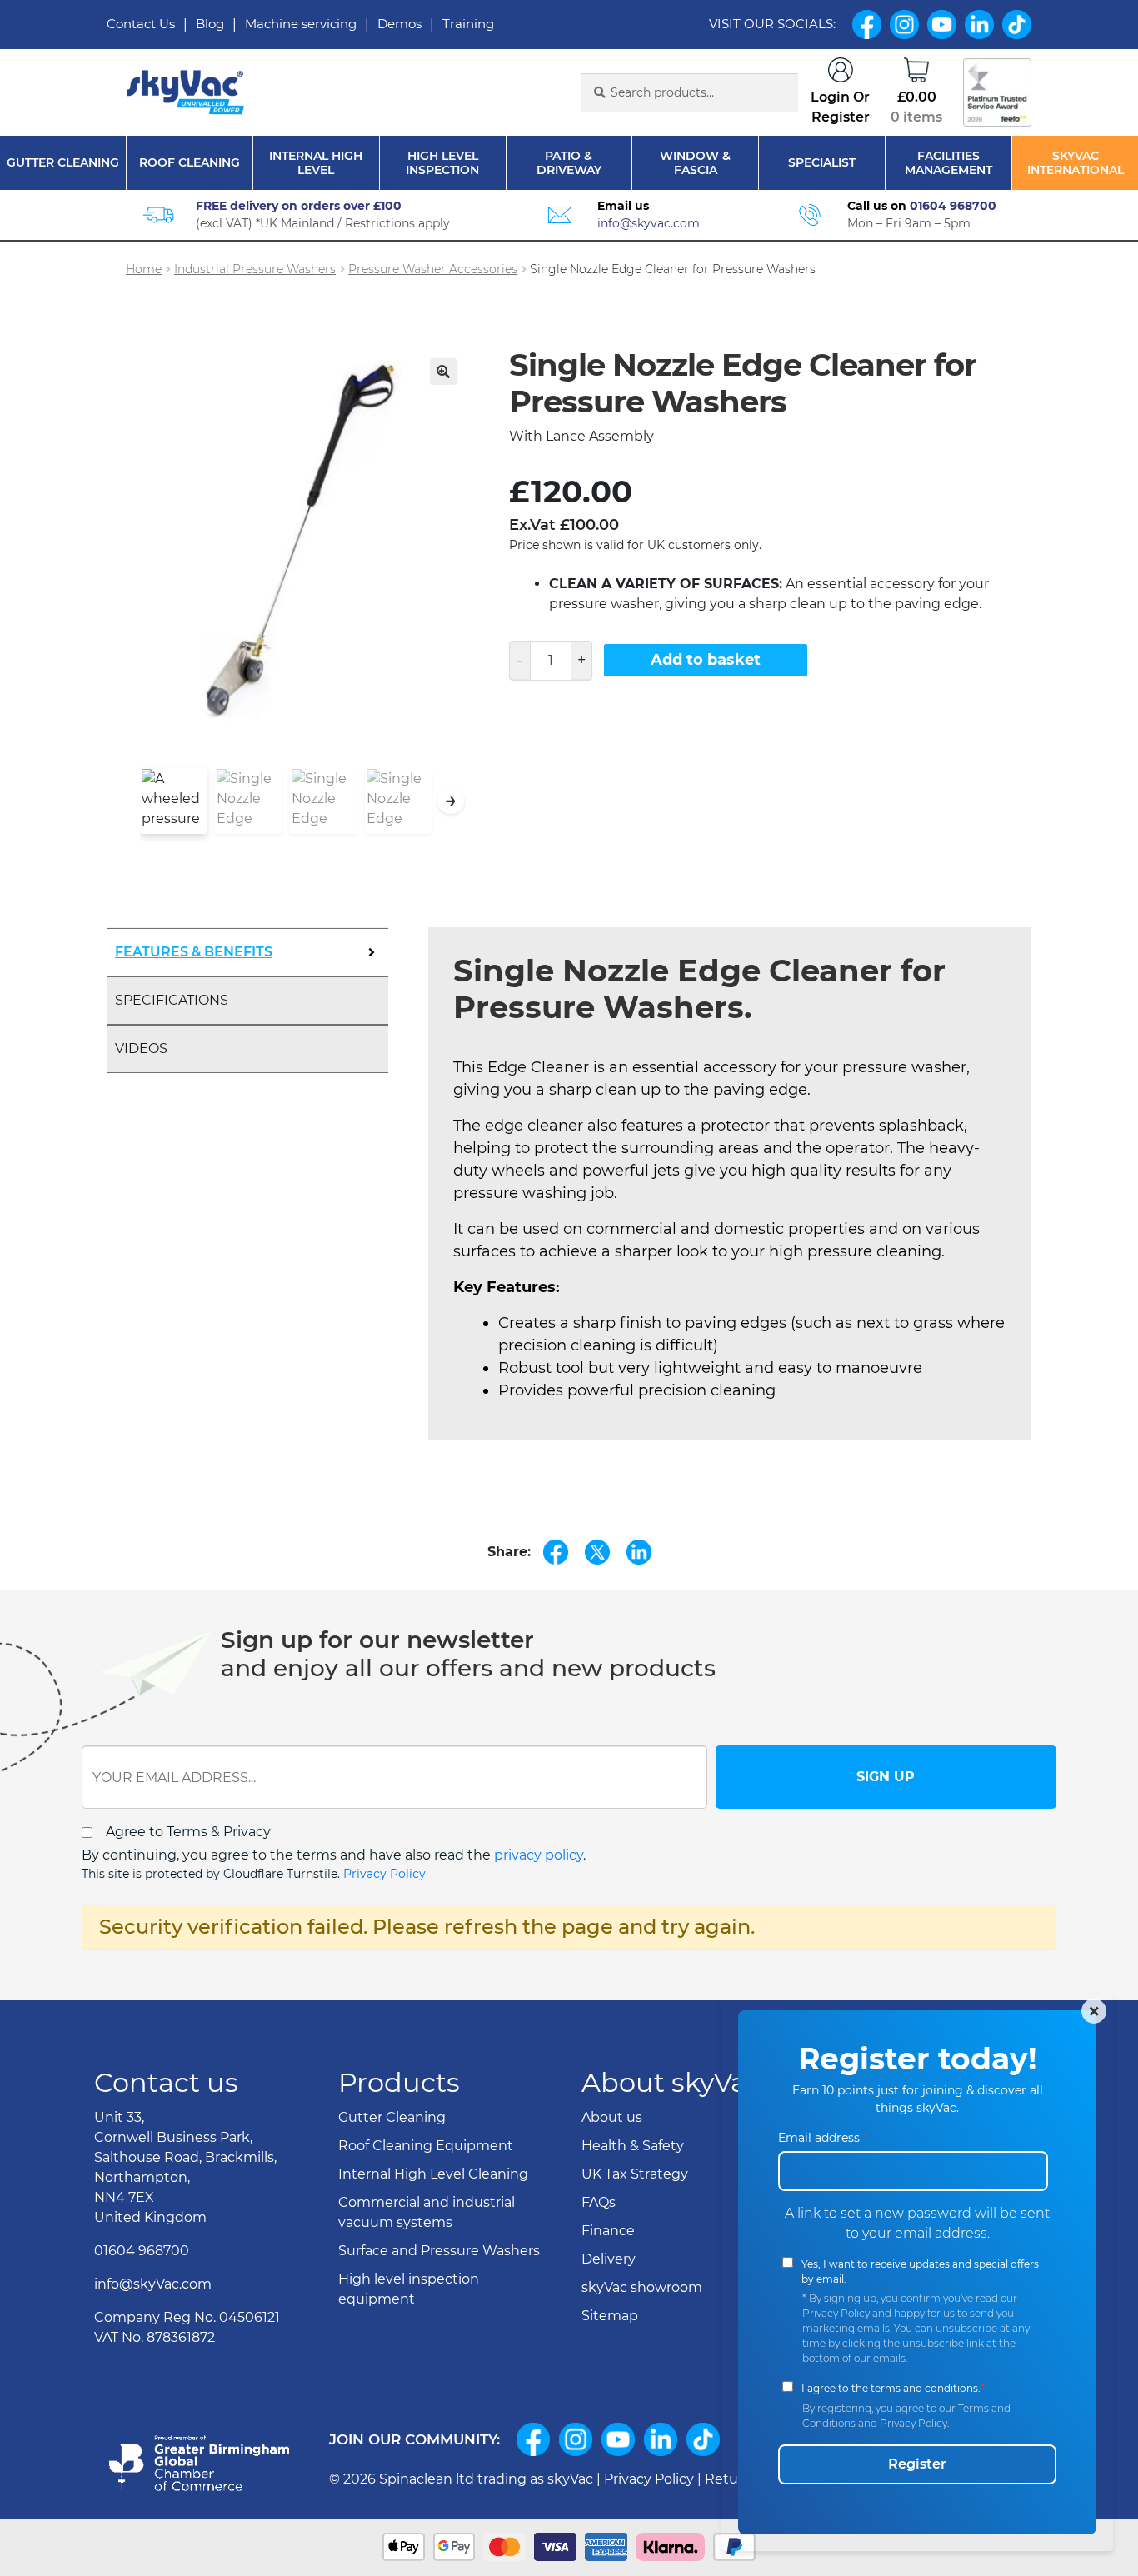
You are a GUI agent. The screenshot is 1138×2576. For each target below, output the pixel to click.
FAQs (599, 2202)
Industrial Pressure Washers (255, 269)
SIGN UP (886, 1777)
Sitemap (610, 2316)
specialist (822, 163)
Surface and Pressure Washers (439, 2251)
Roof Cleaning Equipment (426, 2146)
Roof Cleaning (190, 163)
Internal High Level (316, 163)
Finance (608, 2231)
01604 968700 (953, 206)
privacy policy (539, 1855)
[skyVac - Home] (187, 93)
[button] (443, 372)
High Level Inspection (442, 163)
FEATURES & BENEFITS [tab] (194, 952)
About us (612, 2117)
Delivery (609, 2259)
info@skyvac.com (649, 223)
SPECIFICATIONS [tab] (172, 1000)
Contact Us (141, 24)
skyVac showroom (642, 2287)
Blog (210, 24)
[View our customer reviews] (997, 92)
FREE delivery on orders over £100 (299, 206)
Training (468, 24)
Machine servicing (301, 24)
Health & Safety (633, 2146)
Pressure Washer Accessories (433, 269)
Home (144, 269)
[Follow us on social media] (533, 2439)
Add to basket (706, 660)
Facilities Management (948, 163)
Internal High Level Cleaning (433, 2174)
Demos (399, 24)
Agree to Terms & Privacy (188, 1832)
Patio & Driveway (569, 163)
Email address (823, 2138)
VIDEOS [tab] (141, 1048)
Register (917, 2464)
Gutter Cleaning (63, 163)
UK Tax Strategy (635, 2174)
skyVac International (1076, 163)
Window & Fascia (695, 163)
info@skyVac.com (153, 2284)
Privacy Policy (384, 1874)
